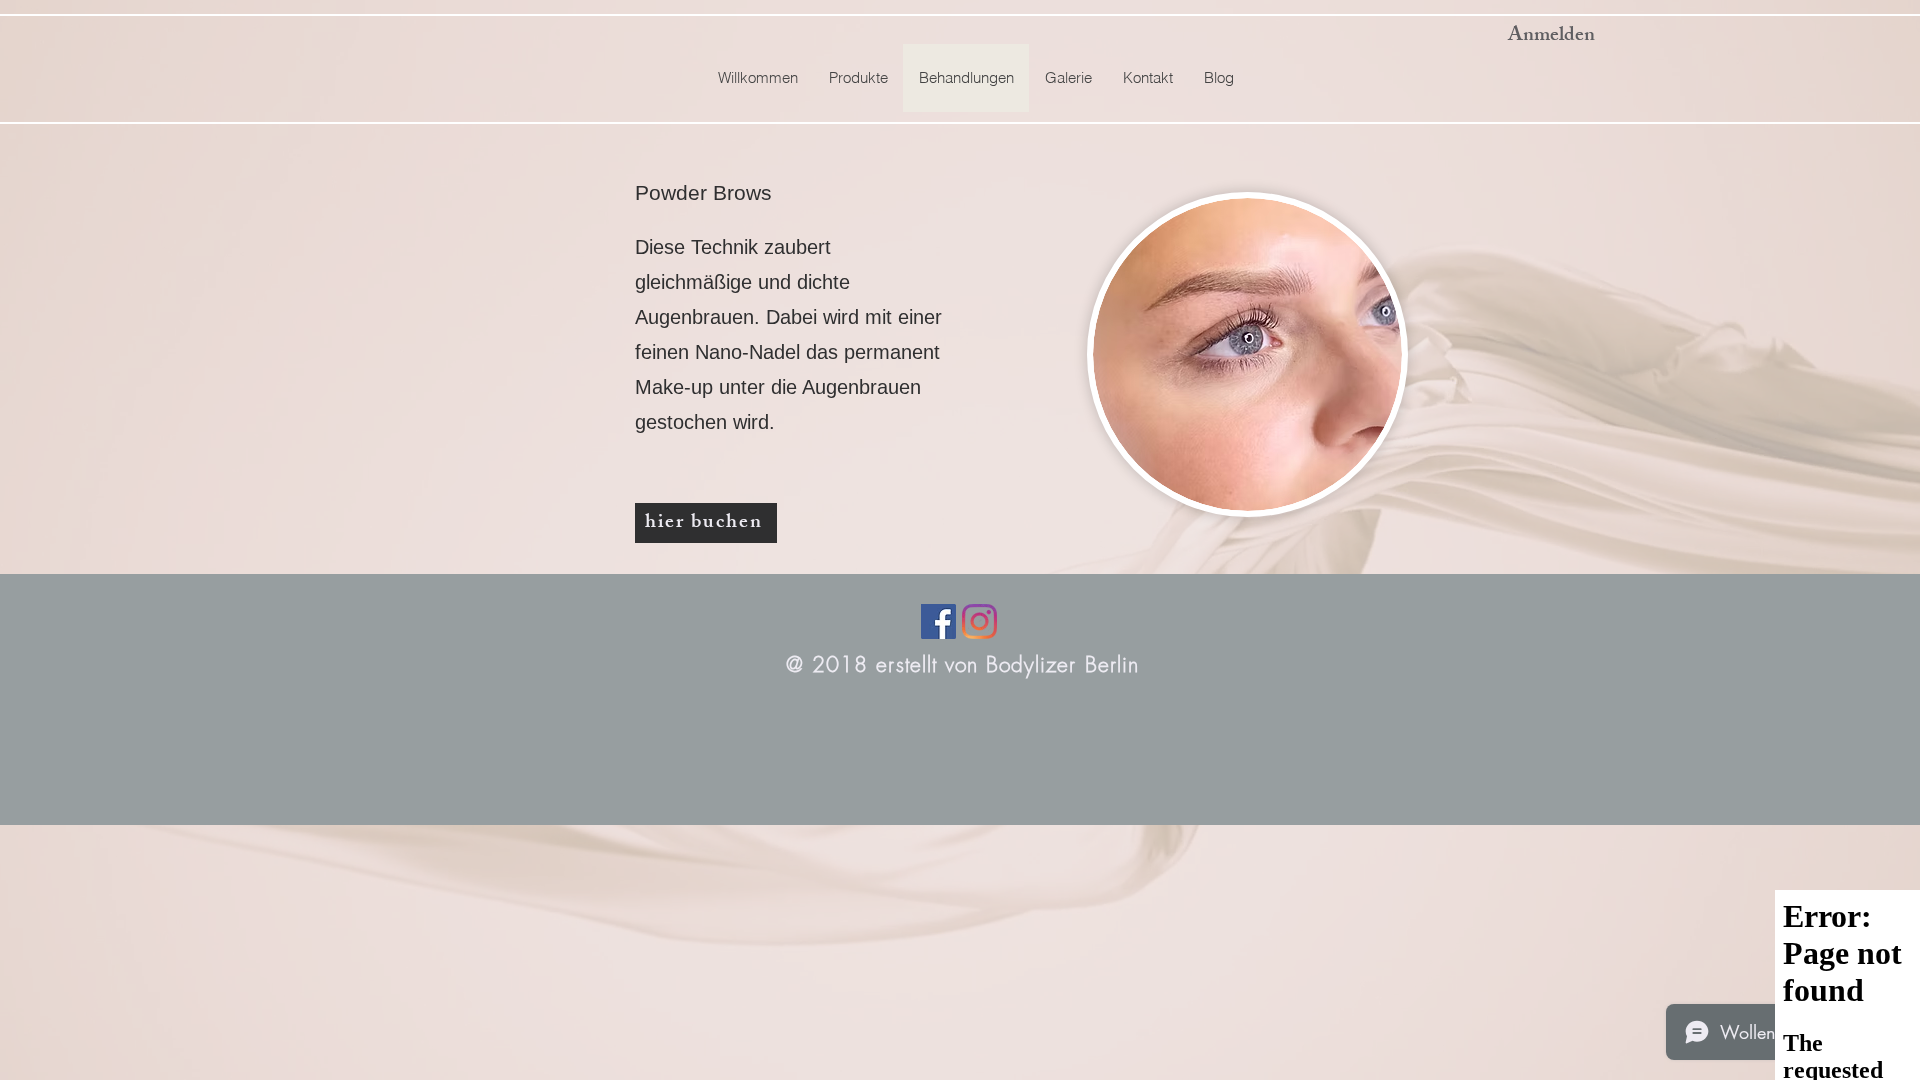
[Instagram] (979, 621)
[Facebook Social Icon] (938, 621)
